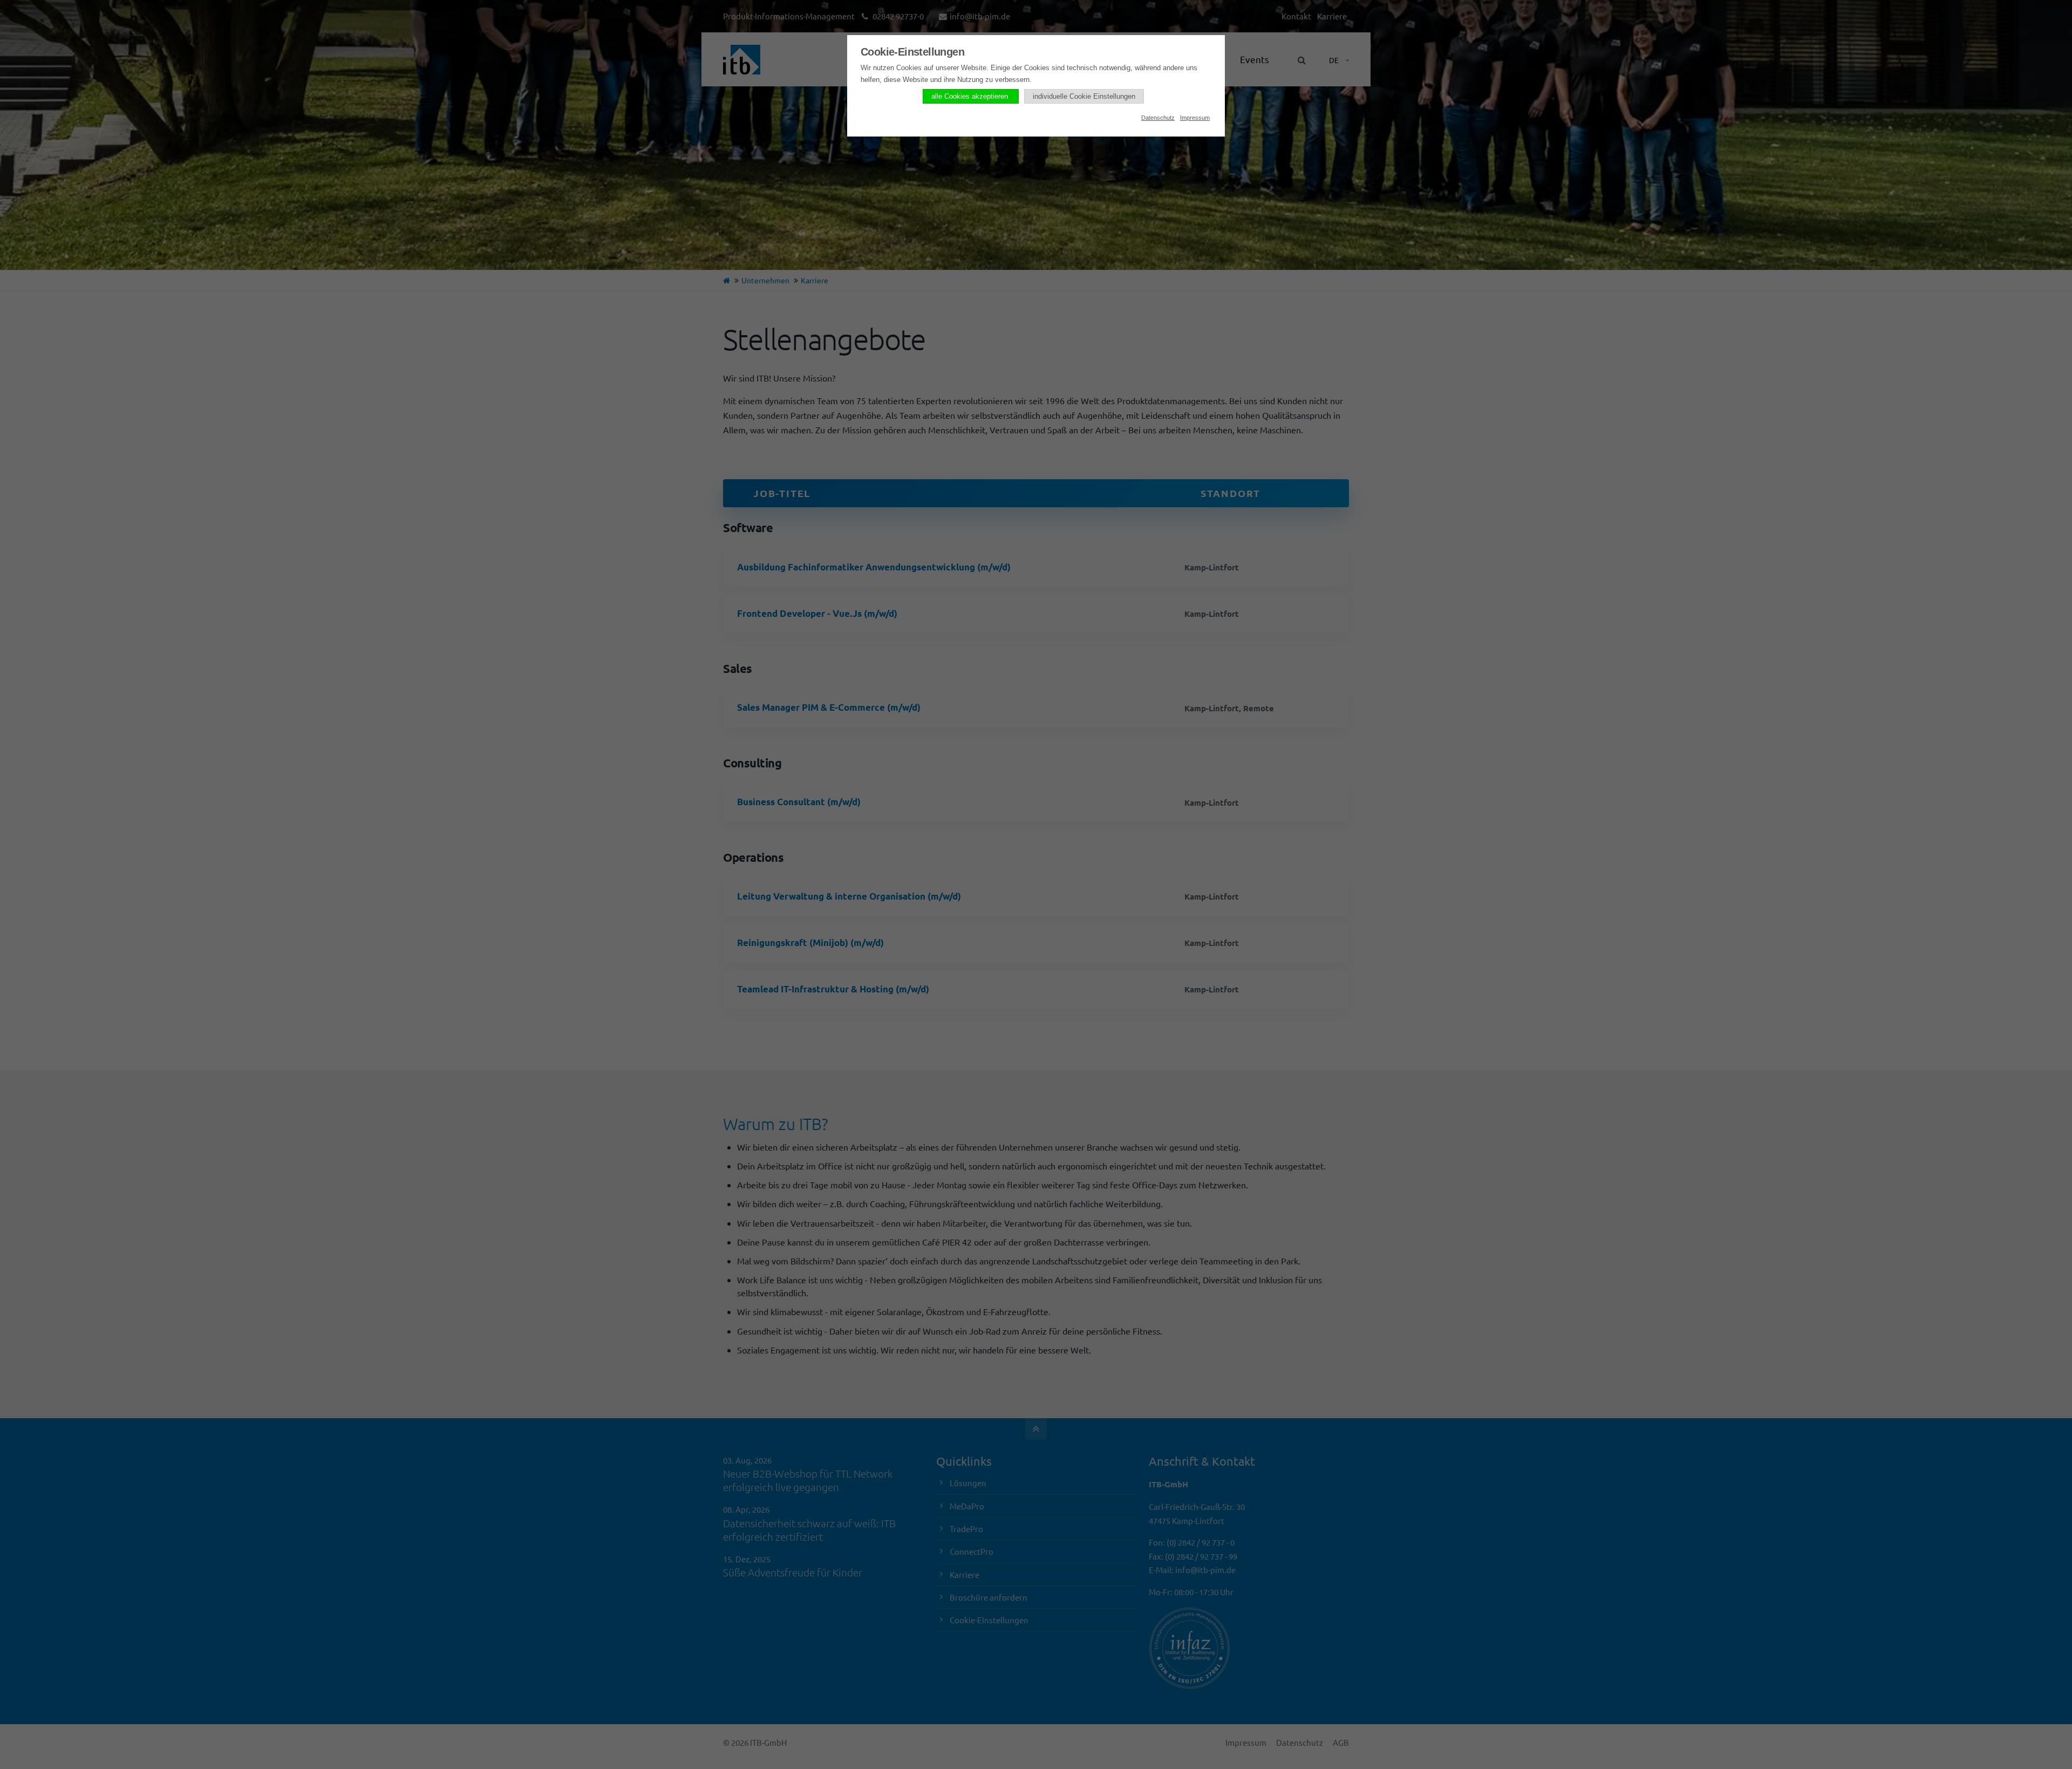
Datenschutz (1158, 118)
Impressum (1195, 118)
